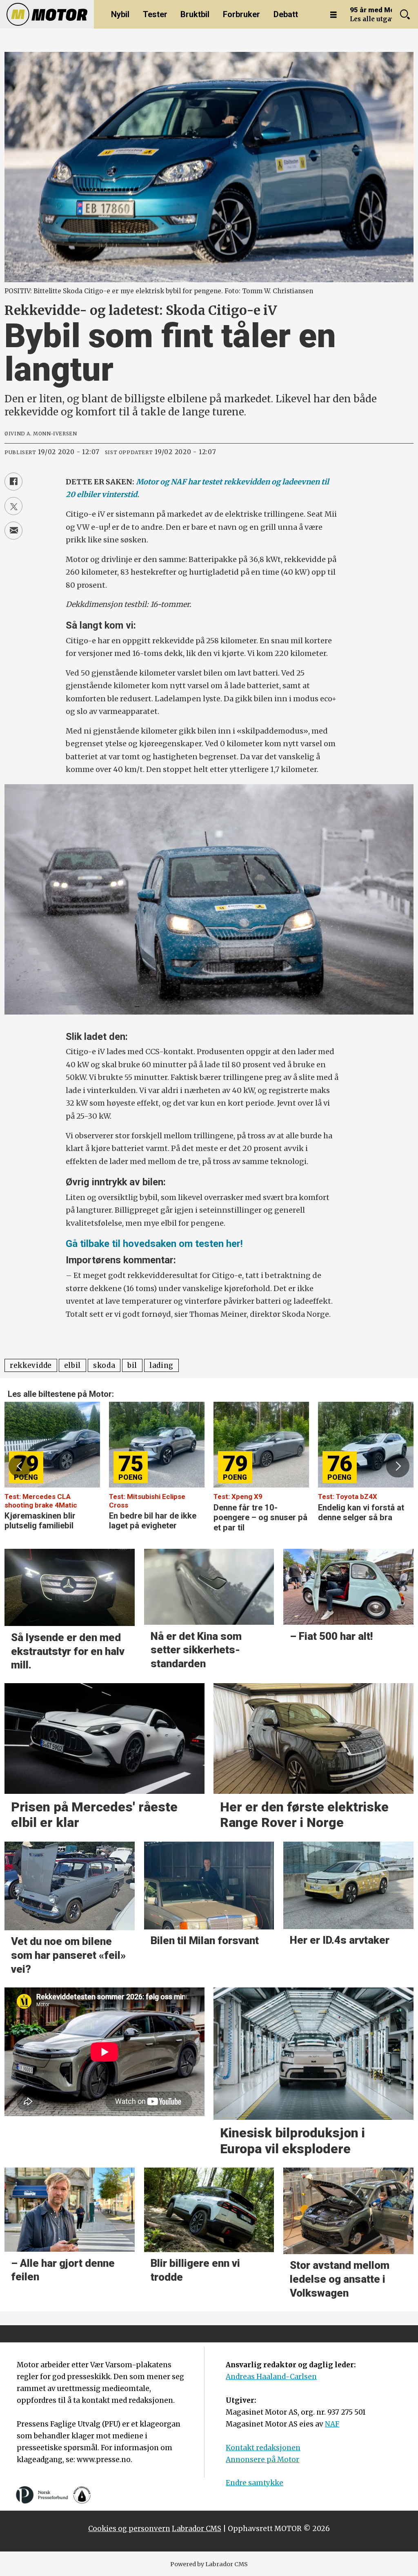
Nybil (120, 14)
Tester (155, 14)
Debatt (286, 14)
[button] (20, 1466)
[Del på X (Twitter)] (13, 506)
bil (132, 1365)
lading (161, 1365)
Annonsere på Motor (262, 2460)
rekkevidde (31, 1365)
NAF (332, 2424)
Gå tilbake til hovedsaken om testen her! (154, 1244)
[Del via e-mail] (13, 531)
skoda (104, 1365)
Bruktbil (195, 14)
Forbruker (241, 14)
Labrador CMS (197, 2529)
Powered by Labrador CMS (209, 2564)
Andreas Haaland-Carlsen (271, 2377)
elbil (72, 1365)
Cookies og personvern (129, 2529)
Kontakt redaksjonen (263, 2448)
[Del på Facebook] (13, 482)
